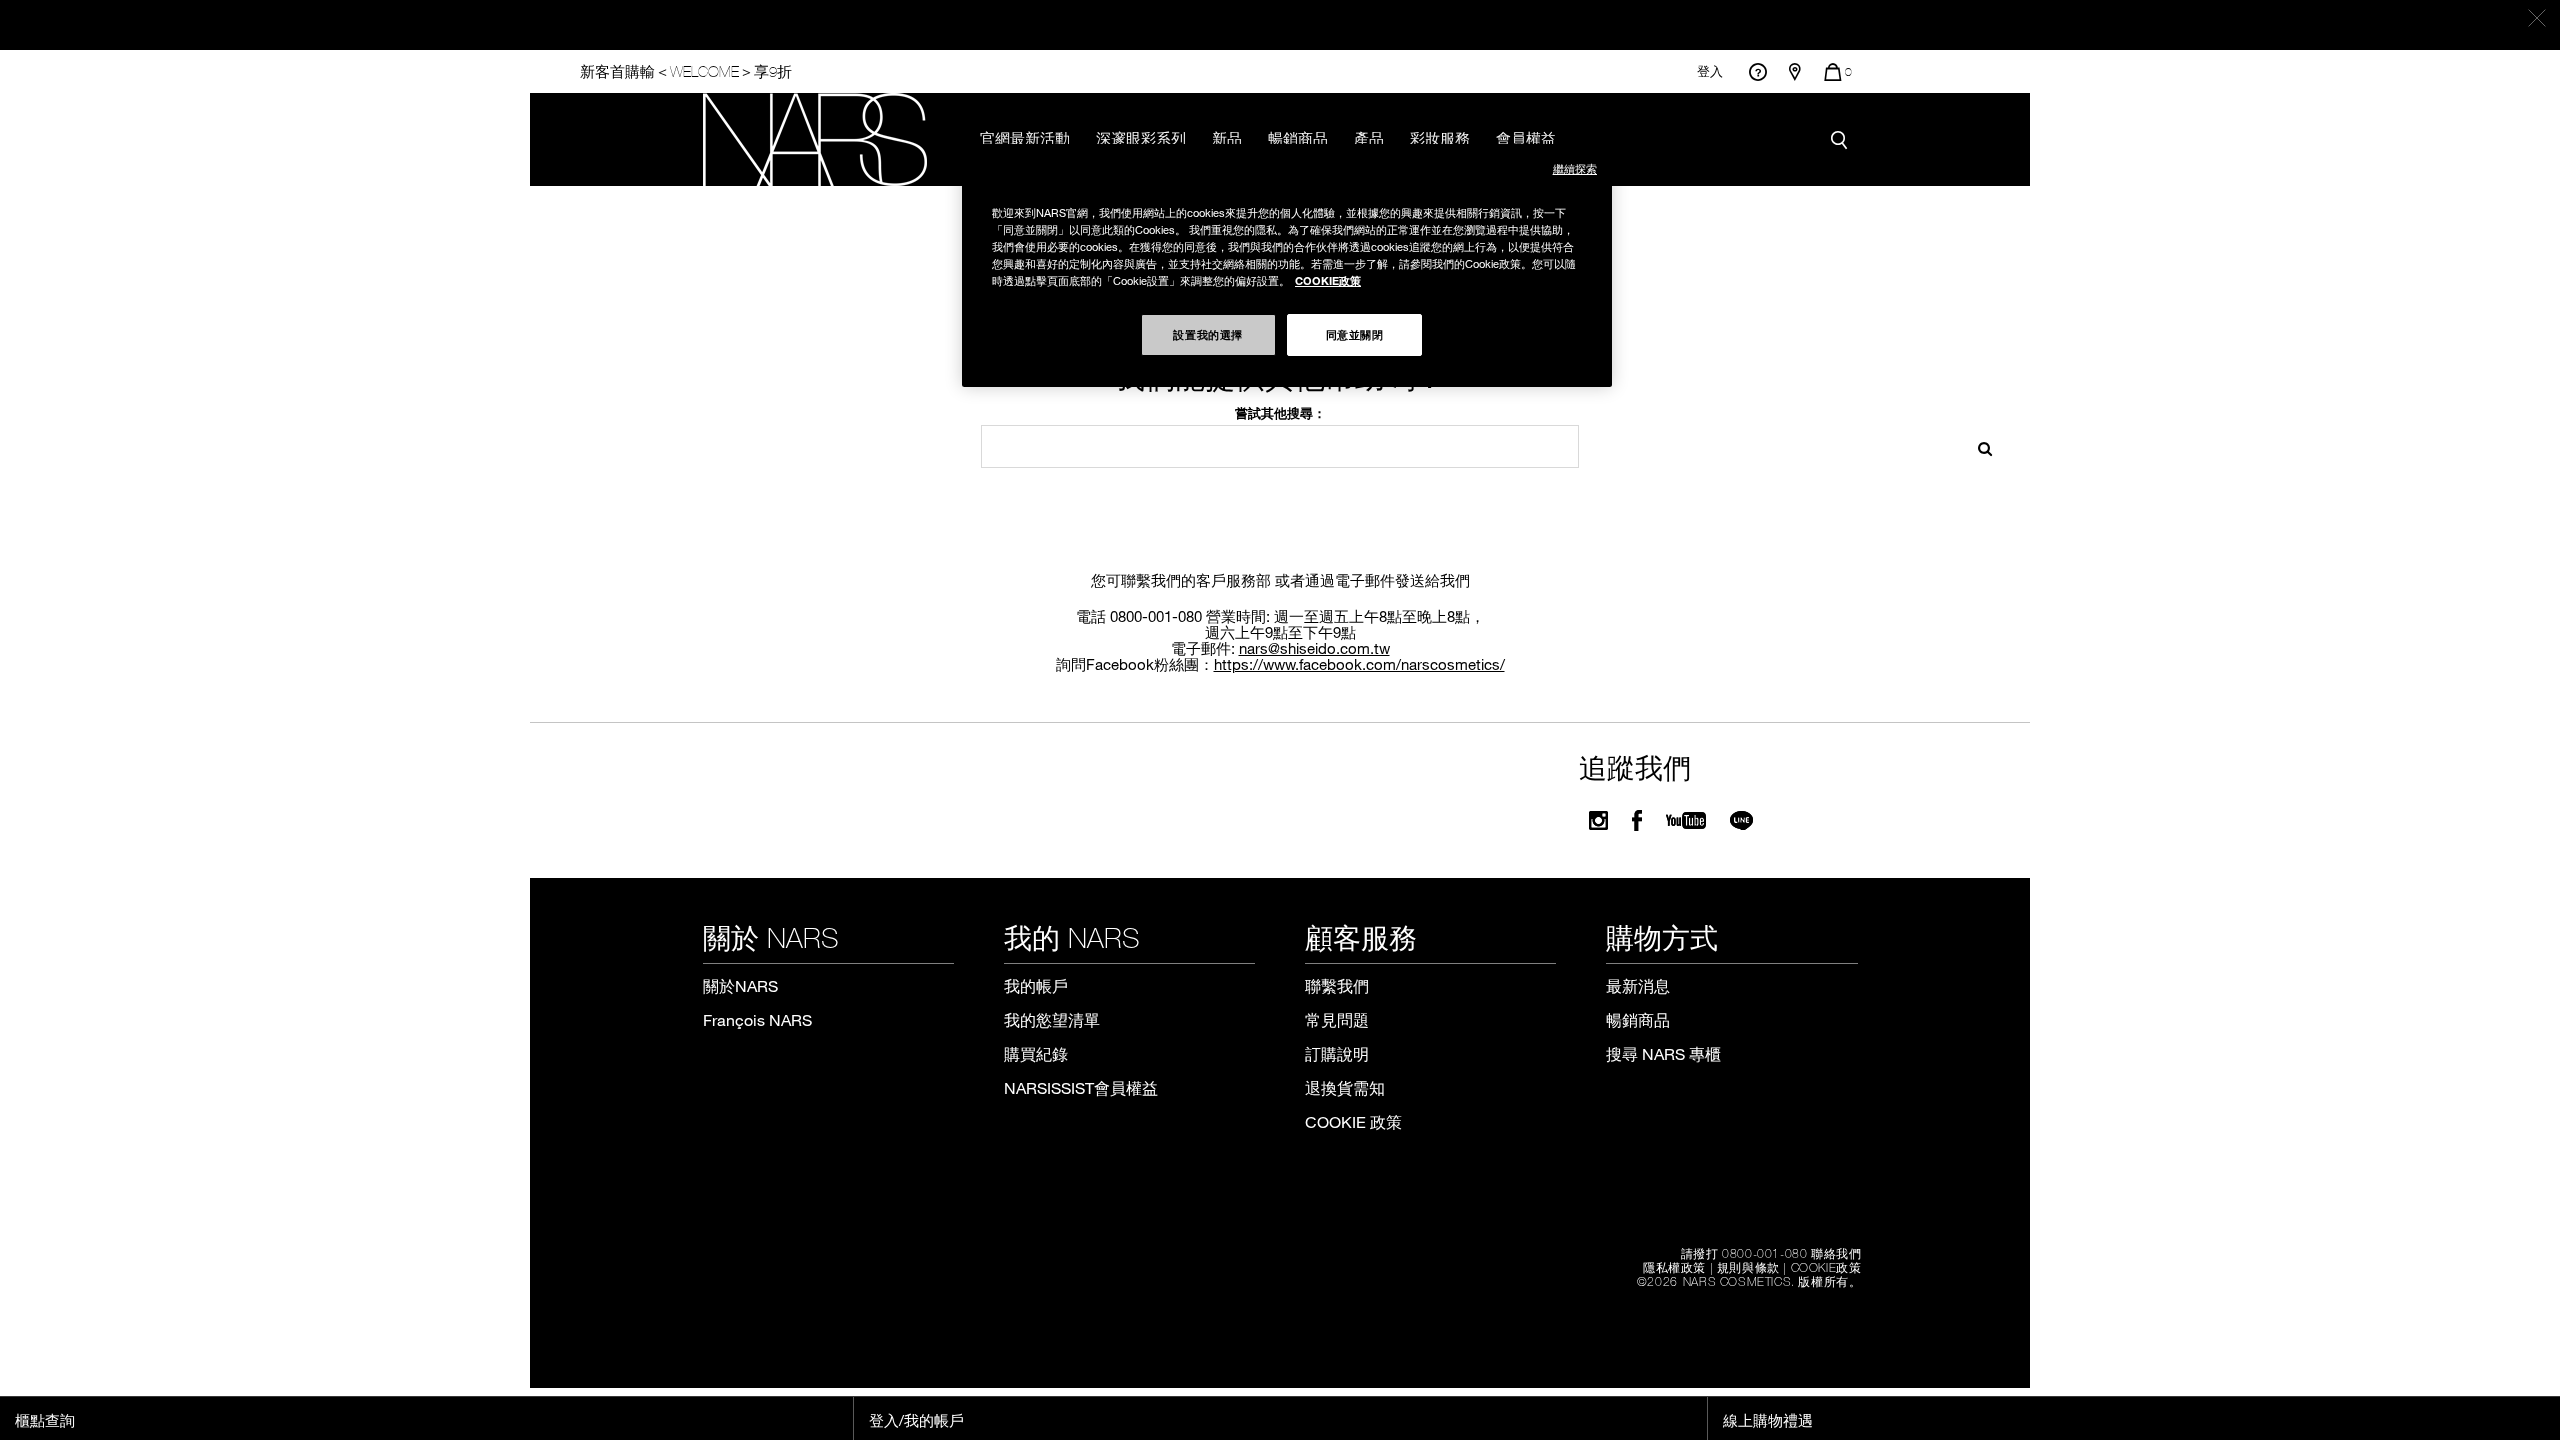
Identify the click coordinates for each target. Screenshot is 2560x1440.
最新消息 (1638, 985)
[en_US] (1978, 446)
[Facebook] (1637, 820)
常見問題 (1337, 1019)
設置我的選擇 (1207, 334)
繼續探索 (1575, 168)
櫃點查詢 (45, 1420)
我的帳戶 (1036, 985)
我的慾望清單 (1052, 1019)
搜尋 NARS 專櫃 (1663, 1053)
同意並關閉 (1355, 334)
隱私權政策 (1674, 1267)
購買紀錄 (1036, 1053)
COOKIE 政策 (1353, 1121)
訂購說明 (1337, 1053)
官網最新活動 (1025, 138)
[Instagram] (1598, 820)
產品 (1369, 138)
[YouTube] (1686, 820)
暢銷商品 (1298, 138)
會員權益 (1526, 138)
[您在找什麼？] (1844, 139)
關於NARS (740, 985)
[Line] (1742, 820)
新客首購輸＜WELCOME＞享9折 (686, 71)
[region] (1287, 265)
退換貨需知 (1345, 1087)
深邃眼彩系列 (1141, 138)
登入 (1710, 71)
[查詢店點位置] (1795, 72)
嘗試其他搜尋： (1280, 413)
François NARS (757, 1019)
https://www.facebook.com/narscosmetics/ (1359, 664)
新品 (1227, 138)
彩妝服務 (1440, 138)
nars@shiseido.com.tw (1314, 648)
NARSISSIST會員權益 (1081, 1087)
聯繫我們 (1337, 985)
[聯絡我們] (1757, 71)
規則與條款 (1748, 1267)
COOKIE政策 (1826, 1267)
